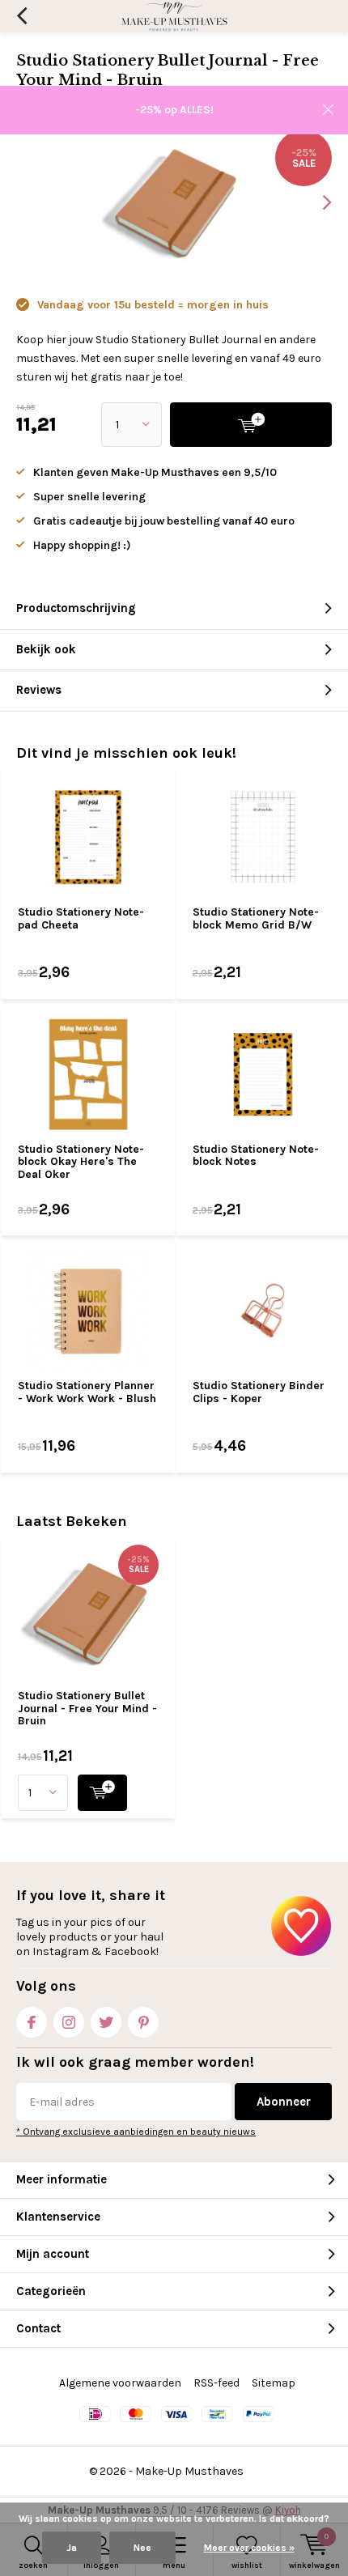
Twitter (106, 2022)
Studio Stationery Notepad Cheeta (81, 918)
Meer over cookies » (249, 2548)
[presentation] (316, 202)
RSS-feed (216, 2383)
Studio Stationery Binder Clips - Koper (259, 1392)
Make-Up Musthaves (189, 2471)
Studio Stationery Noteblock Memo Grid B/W (256, 918)
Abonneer (284, 2102)
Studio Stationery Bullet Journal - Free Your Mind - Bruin (87, 1708)
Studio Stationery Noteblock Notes (256, 1156)
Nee (142, 2548)
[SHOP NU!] (102, 1793)
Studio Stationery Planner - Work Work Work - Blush (87, 1392)
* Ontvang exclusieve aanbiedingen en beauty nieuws (136, 2132)
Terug (21, 16)
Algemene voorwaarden (120, 2383)
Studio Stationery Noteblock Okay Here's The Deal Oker (81, 1162)
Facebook (32, 2022)
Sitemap (274, 2383)
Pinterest (143, 2022)
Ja (72, 2548)
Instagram (69, 2022)
